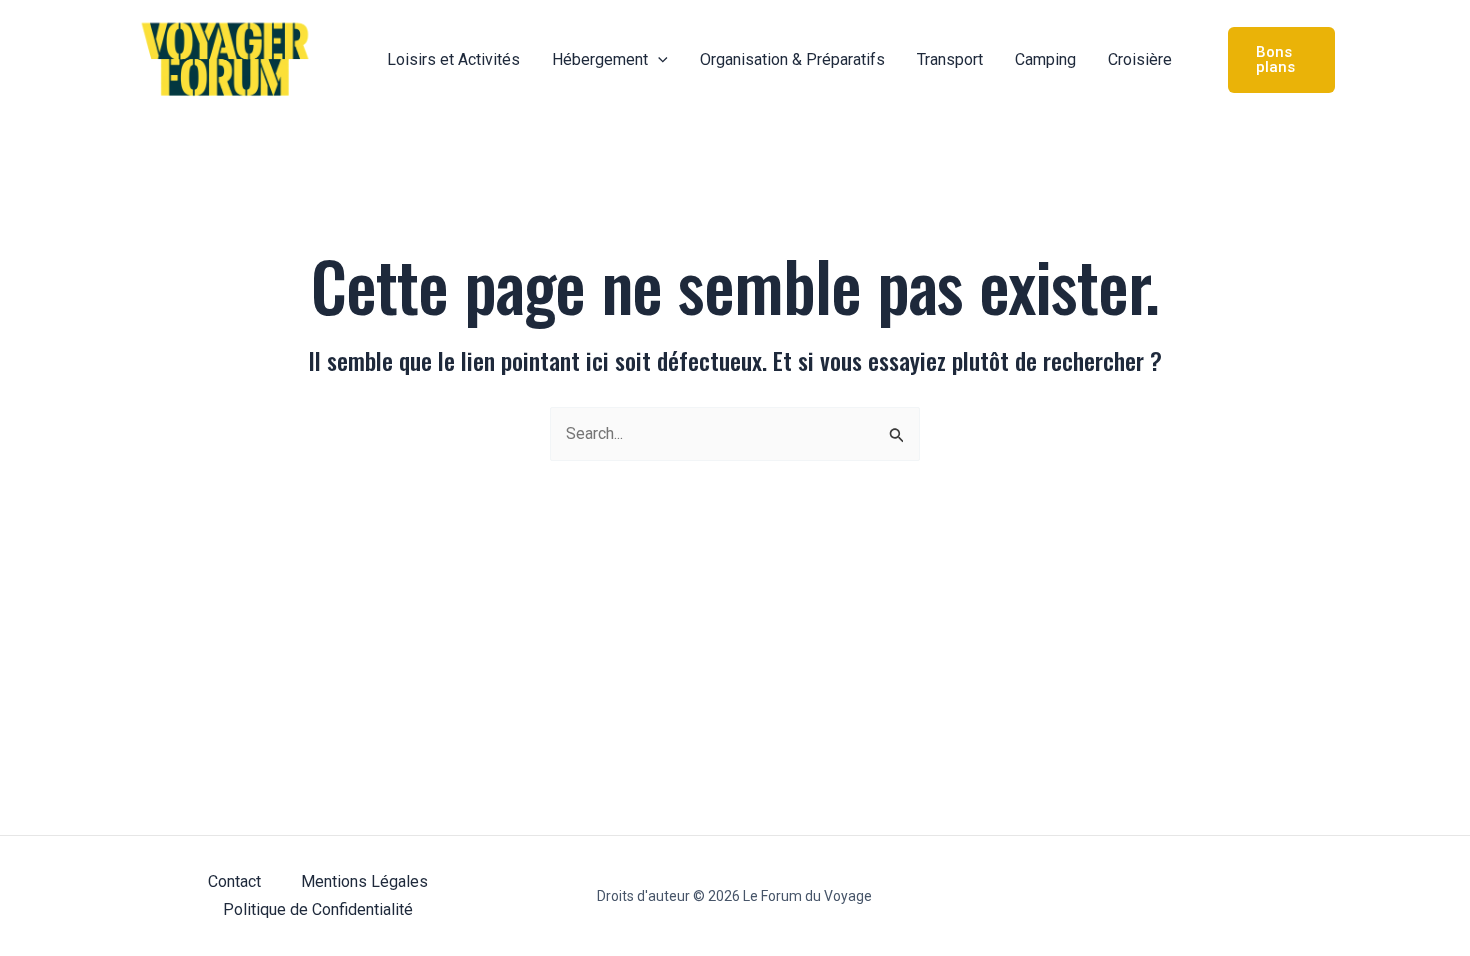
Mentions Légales (364, 881)
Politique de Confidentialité (318, 909)
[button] (658, 60)
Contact (234, 881)
